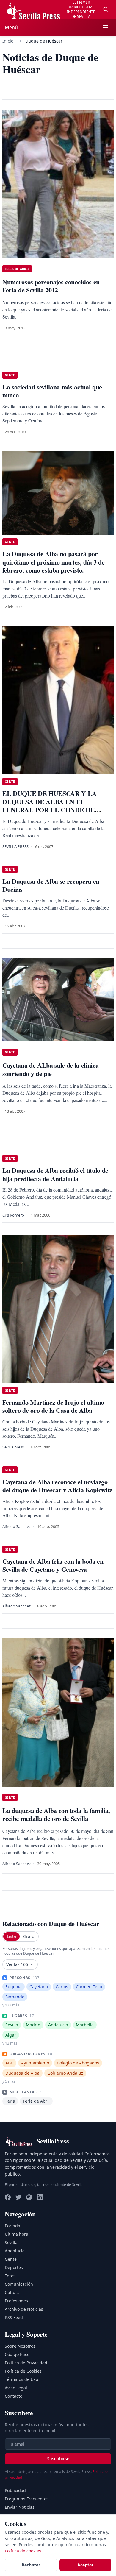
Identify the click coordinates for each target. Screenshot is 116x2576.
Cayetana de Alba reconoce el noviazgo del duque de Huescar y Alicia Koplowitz (57, 1486)
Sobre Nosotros (20, 2346)
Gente (11, 2259)
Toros (10, 2276)
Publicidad (15, 2490)
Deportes (14, 2267)
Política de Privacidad (26, 2363)
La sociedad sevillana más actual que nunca (52, 391)
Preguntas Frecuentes (27, 2499)
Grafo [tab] (29, 1936)
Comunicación (19, 2284)
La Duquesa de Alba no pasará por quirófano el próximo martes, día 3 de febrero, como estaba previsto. (54, 562)
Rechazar (31, 2565)
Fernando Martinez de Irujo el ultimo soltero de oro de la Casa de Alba (53, 1406)
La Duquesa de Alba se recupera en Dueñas (51, 885)
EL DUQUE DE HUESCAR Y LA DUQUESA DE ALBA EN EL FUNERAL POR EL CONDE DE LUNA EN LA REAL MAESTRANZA (56, 806)
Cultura (12, 2292)
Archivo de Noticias (24, 2309)
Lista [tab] (11, 1936)
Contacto (14, 2396)
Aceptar (85, 2565)
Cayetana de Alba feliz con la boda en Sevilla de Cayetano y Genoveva (53, 1565)
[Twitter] (18, 2197)
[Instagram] (29, 2197)
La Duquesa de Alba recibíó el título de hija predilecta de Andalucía (55, 1174)
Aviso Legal (16, 2388)
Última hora (17, 2234)
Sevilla (11, 2242)
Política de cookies (23, 2551)
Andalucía (15, 2251)
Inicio (8, 41)
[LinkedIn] (40, 2197)
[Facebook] (8, 2197)
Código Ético (17, 2354)
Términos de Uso (21, 2379)
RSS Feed (14, 2317)
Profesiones (16, 2301)
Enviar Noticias (20, 2507)
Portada (12, 2226)
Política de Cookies (23, 2371)
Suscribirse (58, 2459)
